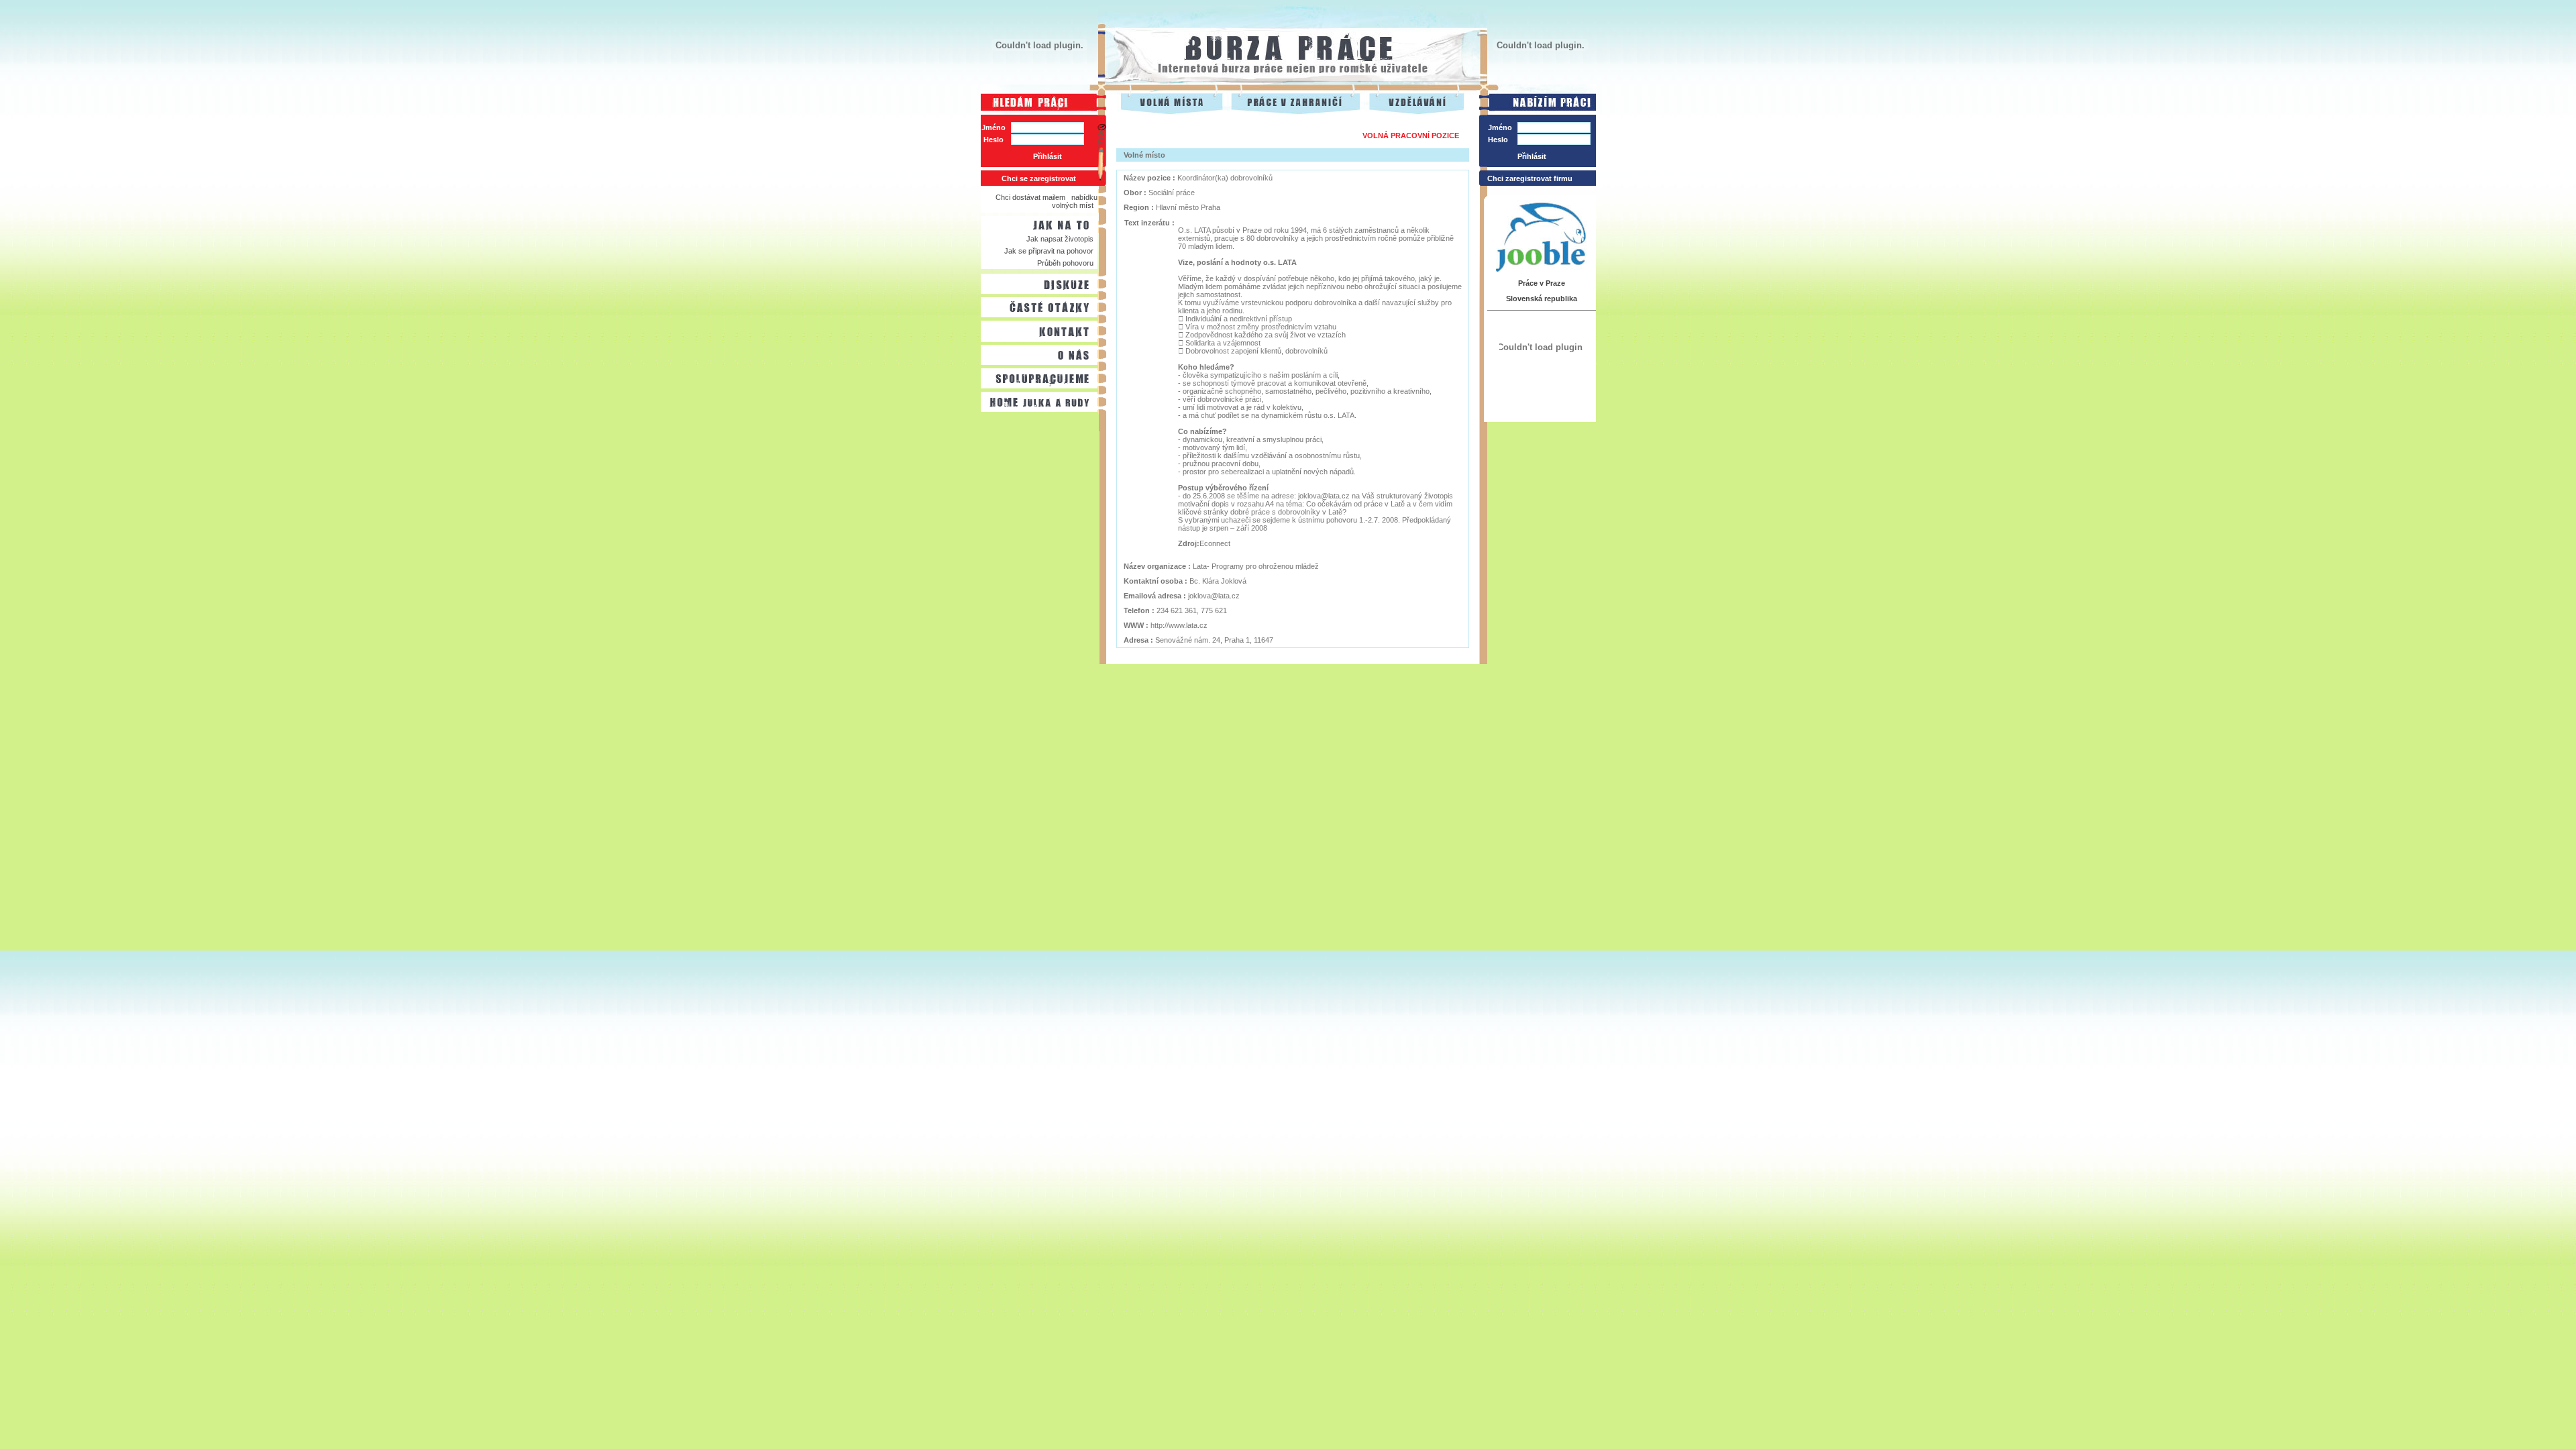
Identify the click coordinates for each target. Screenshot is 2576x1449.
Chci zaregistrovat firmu (1530, 178)
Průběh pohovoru (1065, 263)
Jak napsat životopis (1060, 239)
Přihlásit (1048, 156)
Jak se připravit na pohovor (1049, 251)
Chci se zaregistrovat (1039, 178)
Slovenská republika (1542, 299)
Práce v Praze (1542, 283)
